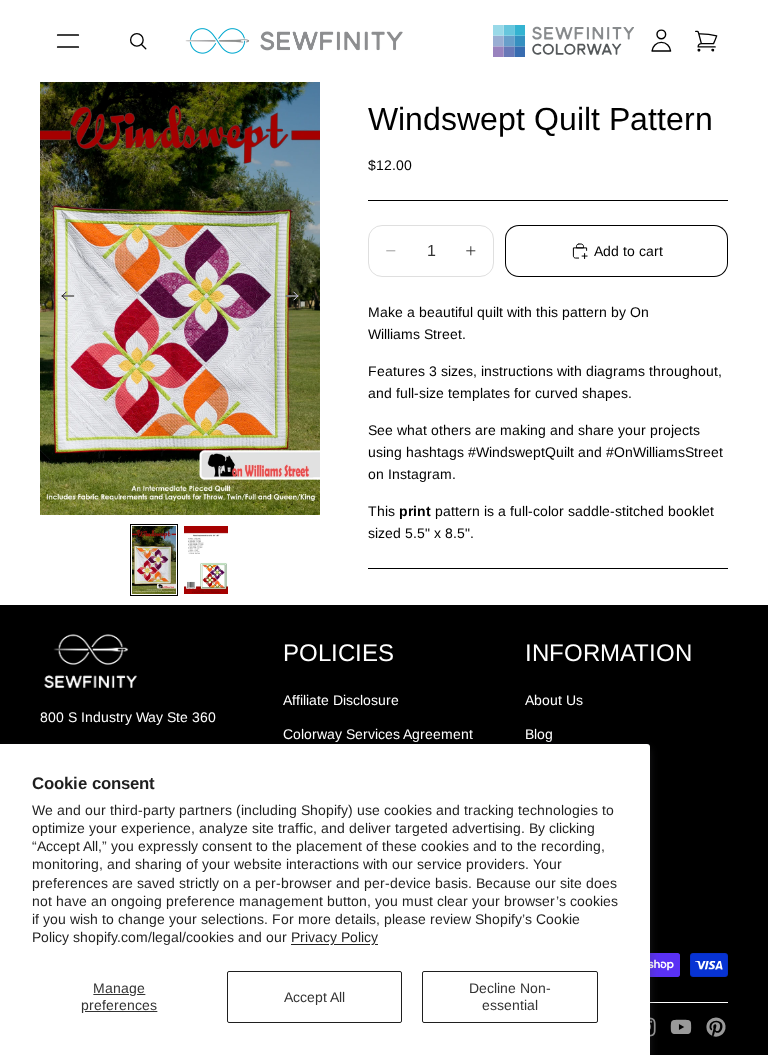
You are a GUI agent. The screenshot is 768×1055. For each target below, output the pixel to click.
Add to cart (628, 251)
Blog (539, 734)
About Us (554, 700)
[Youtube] (681, 1027)
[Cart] (706, 41)
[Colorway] (563, 41)
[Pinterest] (716, 1027)
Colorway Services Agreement (378, 734)
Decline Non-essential (510, 996)
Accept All (314, 997)
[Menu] (68, 41)
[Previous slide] (62, 299)
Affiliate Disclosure (341, 700)
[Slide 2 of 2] (206, 560)
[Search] (138, 41)
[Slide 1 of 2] (154, 560)
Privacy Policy (334, 937)
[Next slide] (298, 299)
